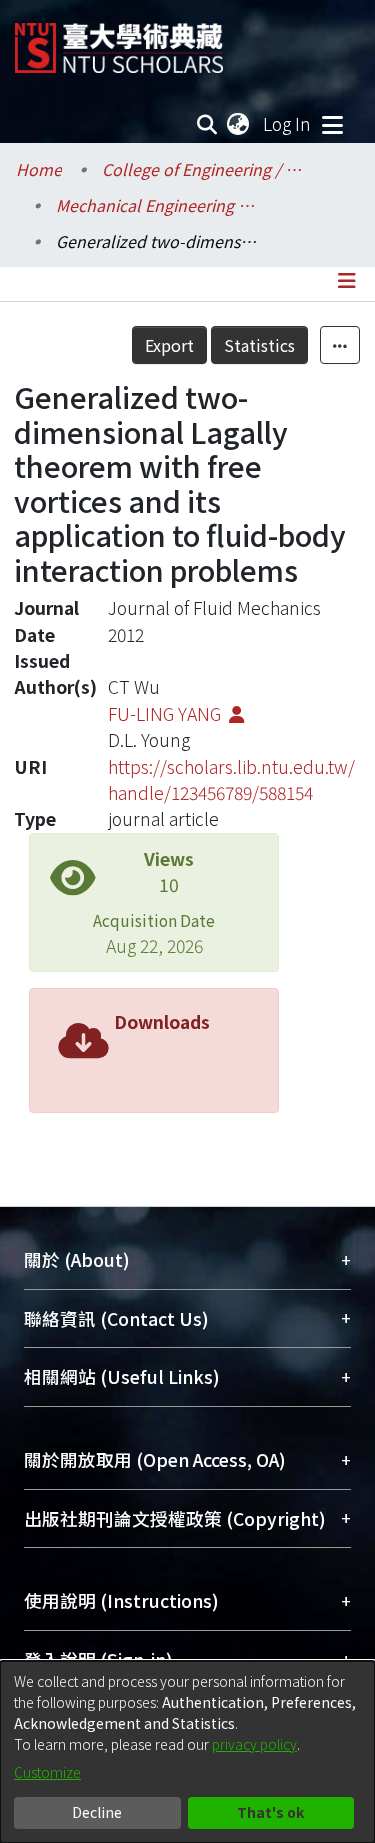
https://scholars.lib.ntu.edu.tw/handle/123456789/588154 (231, 779)
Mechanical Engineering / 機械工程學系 (156, 205)
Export (169, 345)
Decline (97, 1812)
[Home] (119, 40)
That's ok (270, 1812)
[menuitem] (239, 124)
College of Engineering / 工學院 (202, 169)
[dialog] (187, 1752)
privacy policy (254, 1744)
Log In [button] (288, 123)
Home (39, 169)
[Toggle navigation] (332, 124)
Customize (47, 1772)
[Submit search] (207, 124)
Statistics (259, 345)
